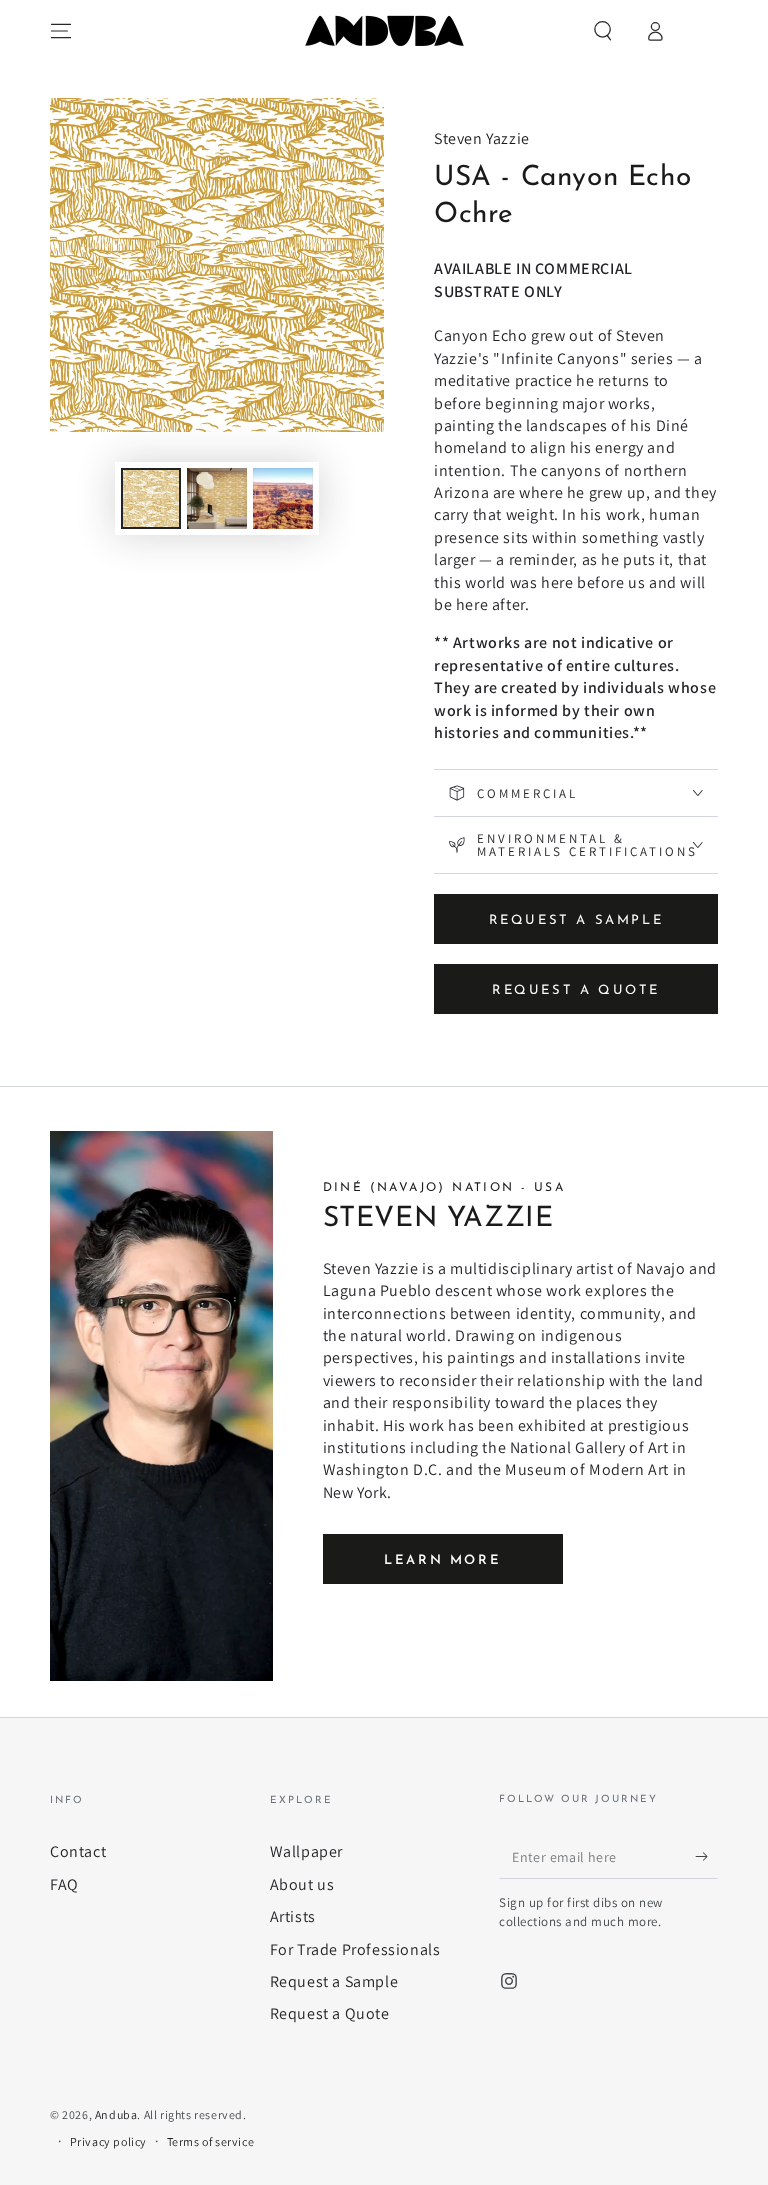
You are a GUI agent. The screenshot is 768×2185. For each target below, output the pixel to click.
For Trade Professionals (355, 1949)
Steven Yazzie (482, 138)
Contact (78, 1851)
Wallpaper (306, 1851)
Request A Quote (576, 990)
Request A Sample (576, 920)
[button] (603, 31)
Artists (293, 1916)
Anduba (116, 2114)
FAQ (64, 1884)
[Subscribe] (706, 1856)
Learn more (442, 1560)
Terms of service (211, 2141)
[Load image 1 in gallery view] (151, 498)
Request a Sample (334, 1981)
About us (302, 1884)
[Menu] (61, 31)
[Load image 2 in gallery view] (217, 498)
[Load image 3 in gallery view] (283, 498)
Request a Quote (330, 2013)
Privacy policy (108, 2141)
